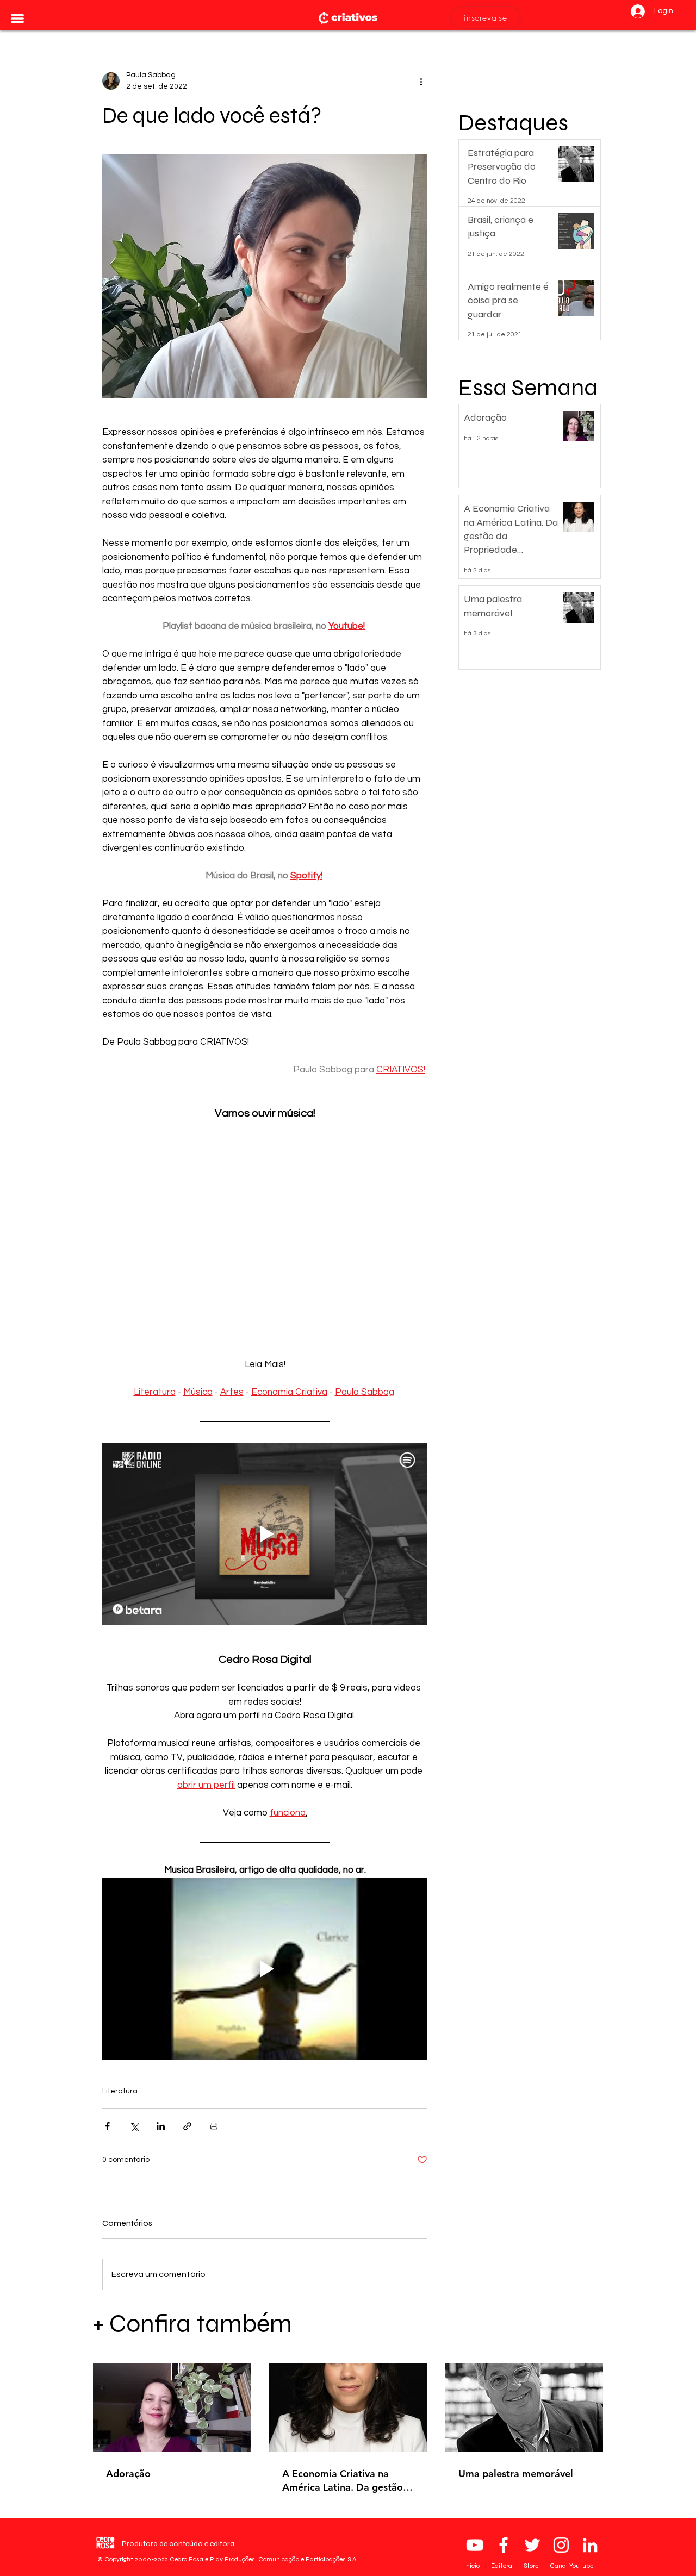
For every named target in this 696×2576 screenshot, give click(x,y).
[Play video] (265, 1534)
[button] (17, 18)
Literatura (120, 2091)
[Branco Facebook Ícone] (504, 2545)
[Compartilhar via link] (187, 2126)
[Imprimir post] (214, 2126)
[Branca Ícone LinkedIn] (590, 2545)
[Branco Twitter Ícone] (532, 2545)
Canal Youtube (571, 2566)
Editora (502, 2566)
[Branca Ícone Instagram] (561, 2545)
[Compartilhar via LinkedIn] (161, 2126)
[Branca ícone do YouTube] (475, 2545)
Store (532, 2566)
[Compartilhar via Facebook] (107, 2126)
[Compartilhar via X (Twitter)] (134, 2126)
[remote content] (265, 1226)
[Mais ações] (421, 81)
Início (473, 2566)
